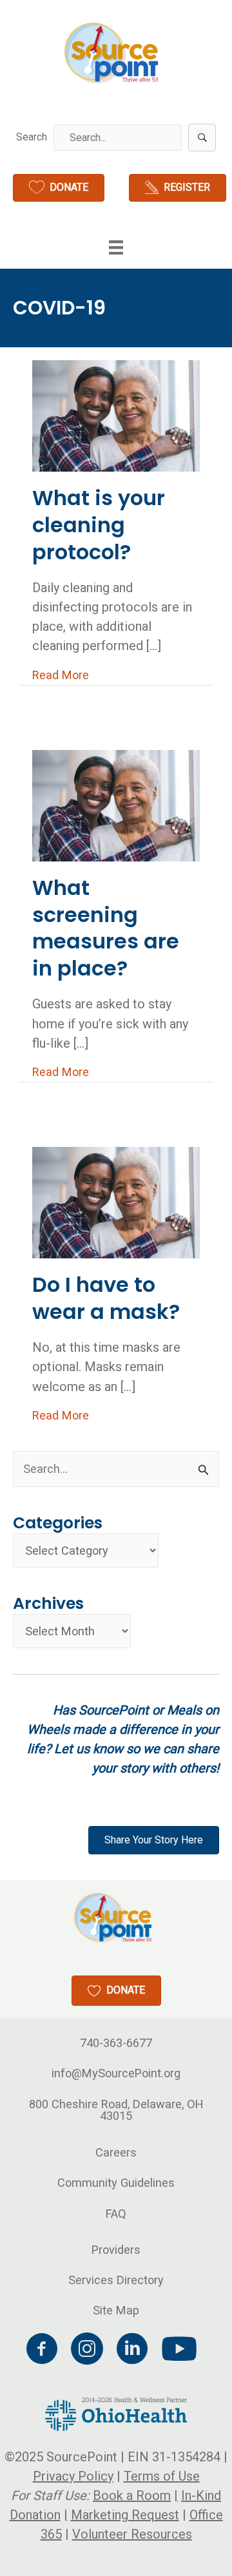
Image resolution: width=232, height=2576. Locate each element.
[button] (202, 138)
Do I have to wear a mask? (106, 1298)
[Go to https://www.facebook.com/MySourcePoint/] (42, 2350)
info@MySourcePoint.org (116, 2073)
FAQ (116, 2214)
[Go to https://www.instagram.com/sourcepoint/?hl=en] (87, 2350)
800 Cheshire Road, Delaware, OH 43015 (116, 2110)
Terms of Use (162, 2476)
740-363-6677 (116, 2043)
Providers (116, 2250)
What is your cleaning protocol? (99, 524)
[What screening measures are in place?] (116, 804)
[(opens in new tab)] (116, 2413)
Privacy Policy (73, 2476)
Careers (116, 2152)
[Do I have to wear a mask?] (116, 1201)
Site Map (116, 2310)
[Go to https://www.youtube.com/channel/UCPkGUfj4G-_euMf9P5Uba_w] (177, 2350)
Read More (61, 675)
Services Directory (116, 2280)
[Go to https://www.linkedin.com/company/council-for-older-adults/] (132, 2350)
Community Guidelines (116, 2183)
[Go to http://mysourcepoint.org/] (113, 53)
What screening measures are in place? (106, 928)
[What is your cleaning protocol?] (116, 415)
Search (32, 137)
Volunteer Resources (132, 2534)
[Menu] (116, 247)
